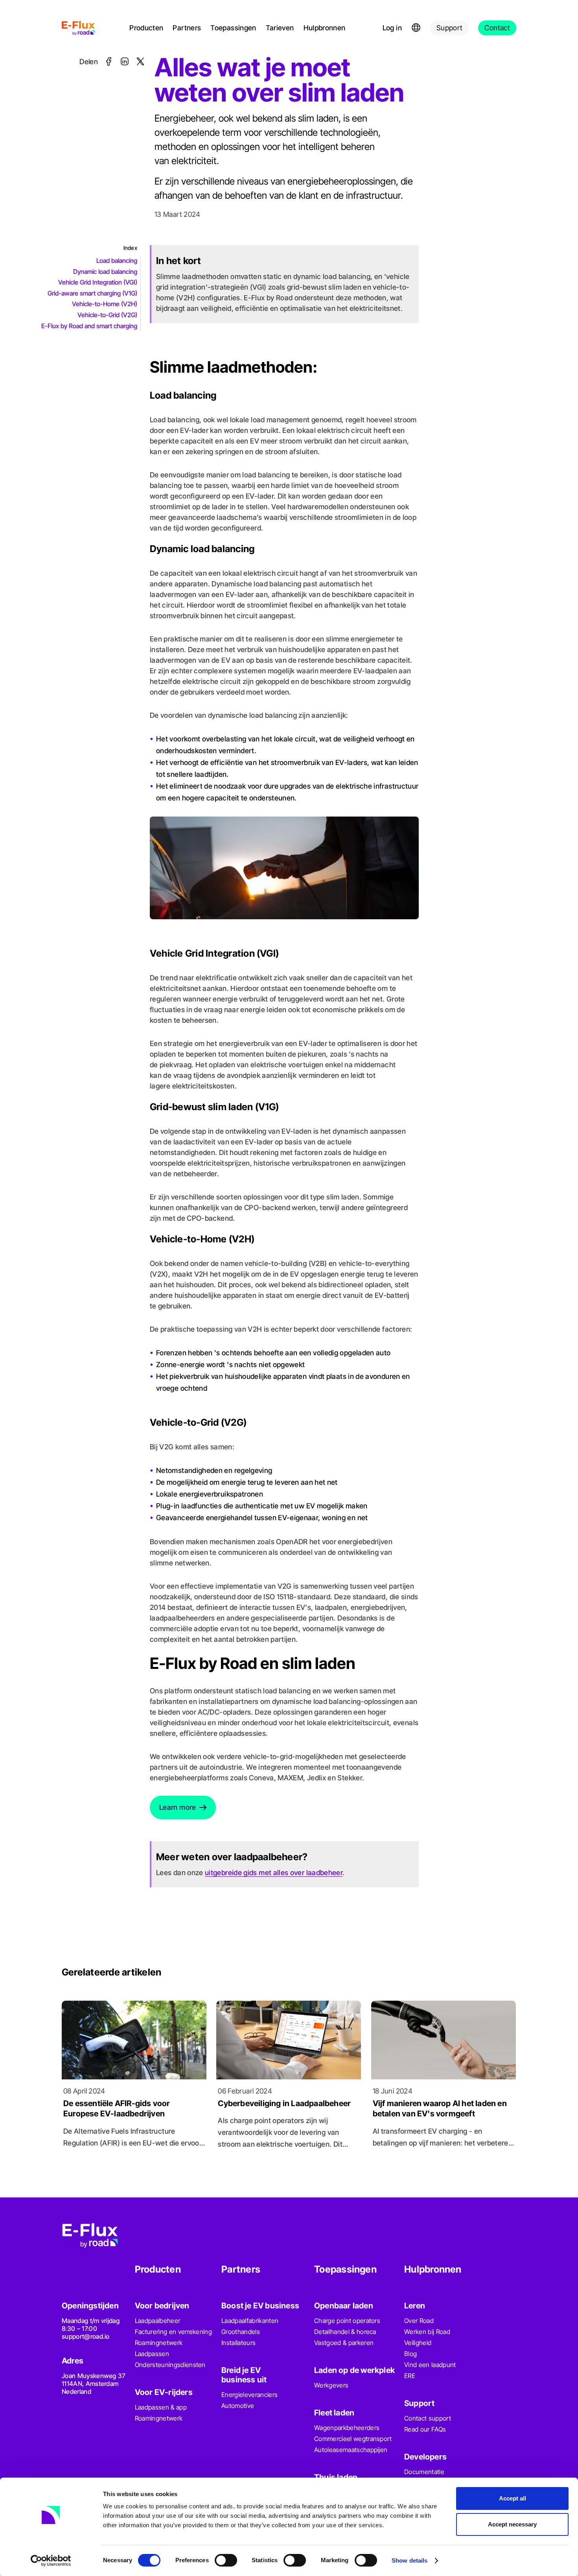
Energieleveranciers (249, 2395)
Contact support (428, 2418)
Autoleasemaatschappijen (351, 2450)
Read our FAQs (425, 2429)
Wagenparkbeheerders (347, 2428)
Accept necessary (512, 2524)
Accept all (513, 2498)
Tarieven (280, 28)
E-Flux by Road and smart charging (89, 326)
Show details (410, 2560)
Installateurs (238, 2343)
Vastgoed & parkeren (344, 2343)
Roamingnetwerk (159, 2343)
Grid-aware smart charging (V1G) (92, 293)
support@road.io (86, 2336)
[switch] (226, 2560)
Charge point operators (347, 2321)
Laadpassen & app (161, 2407)
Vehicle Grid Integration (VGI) (98, 282)
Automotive (238, 2406)
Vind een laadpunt (430, 2365)
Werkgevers (331, 2385)
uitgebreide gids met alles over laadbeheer (274, 1873)
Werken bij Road (427, 2332)
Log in (392, 28)
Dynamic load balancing (105, 272)
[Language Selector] (416, 28)
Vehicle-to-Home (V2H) (105, 304)
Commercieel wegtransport (353, 2439)
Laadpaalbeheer (157, 2321)
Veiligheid (418, 2343)
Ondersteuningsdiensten (170, 2365)
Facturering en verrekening (173, 2332)
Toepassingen (233, 28)
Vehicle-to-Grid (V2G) (107, 315)
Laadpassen (152, 2354)
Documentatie (424, 2472)
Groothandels (241, 2332)
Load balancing (117, 261)
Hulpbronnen (325, 28)
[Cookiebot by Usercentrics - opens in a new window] (51, 2561)
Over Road (419, 2321)
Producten (146, 28)
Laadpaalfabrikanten (250, 2321)
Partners (187, 28)
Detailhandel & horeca (345, 2332)
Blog (410, 2354)
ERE (410, 2376)
